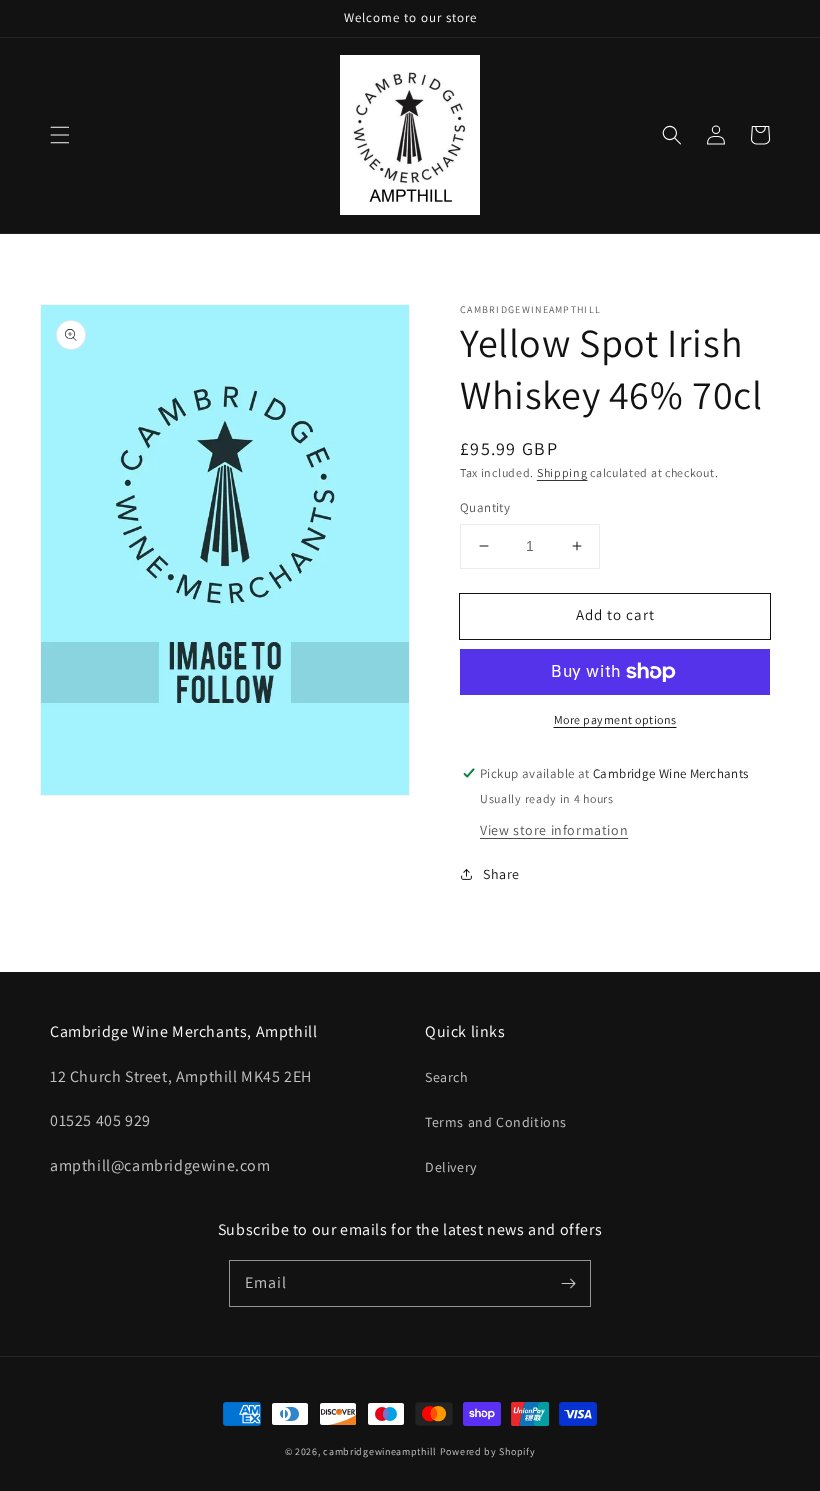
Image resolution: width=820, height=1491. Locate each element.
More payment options (615, 719)
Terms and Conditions (496, 1122)
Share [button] (501, 874)
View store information (554, 830)
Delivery (451, 1167)
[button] (60, 135)
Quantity (485, 507)
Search (447, 1077)
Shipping (562, 472)
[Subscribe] (568, 1283)
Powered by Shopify (488, 1451)
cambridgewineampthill (380, 1451)
